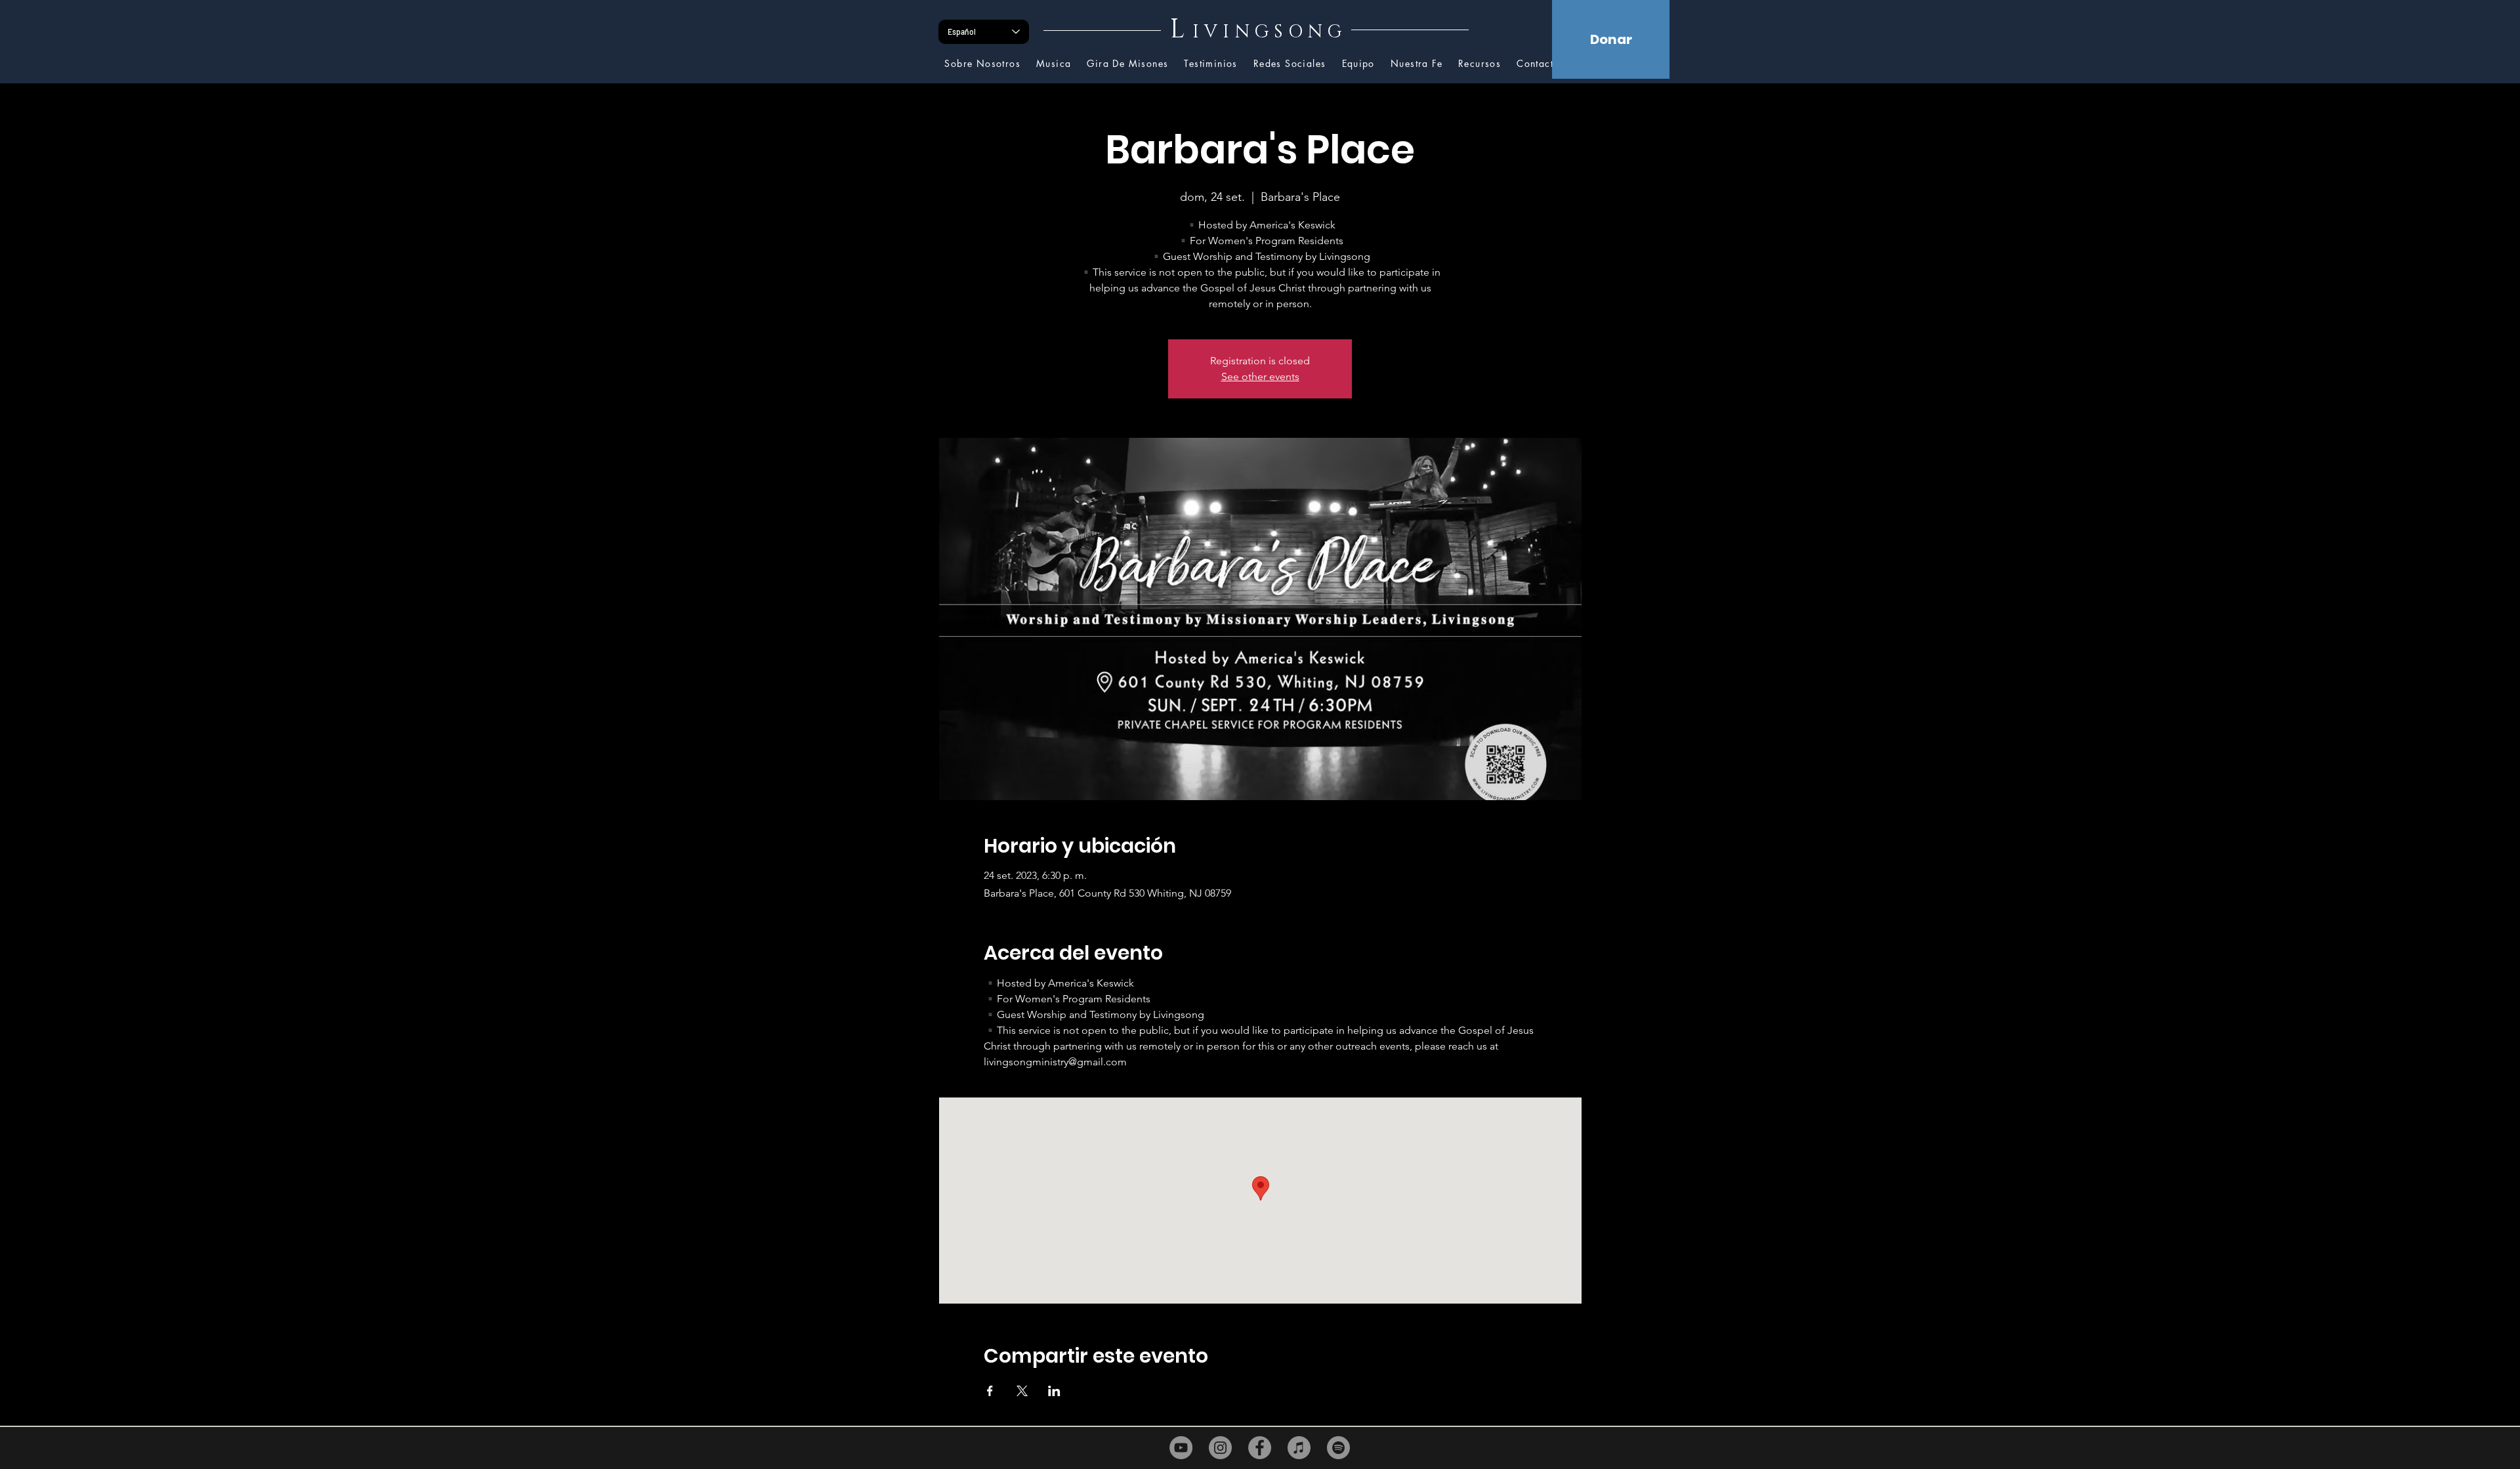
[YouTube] (1181, 1448)
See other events (1260, 376)
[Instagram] (1220, 1448)
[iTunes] (1299, 1448)
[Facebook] (1260, 1448)
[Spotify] (1338, 1448)
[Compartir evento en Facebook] (990, 1391)
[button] (1480, 64)
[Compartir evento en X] (1022, 1391)
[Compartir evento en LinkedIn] (1054, 1391)
